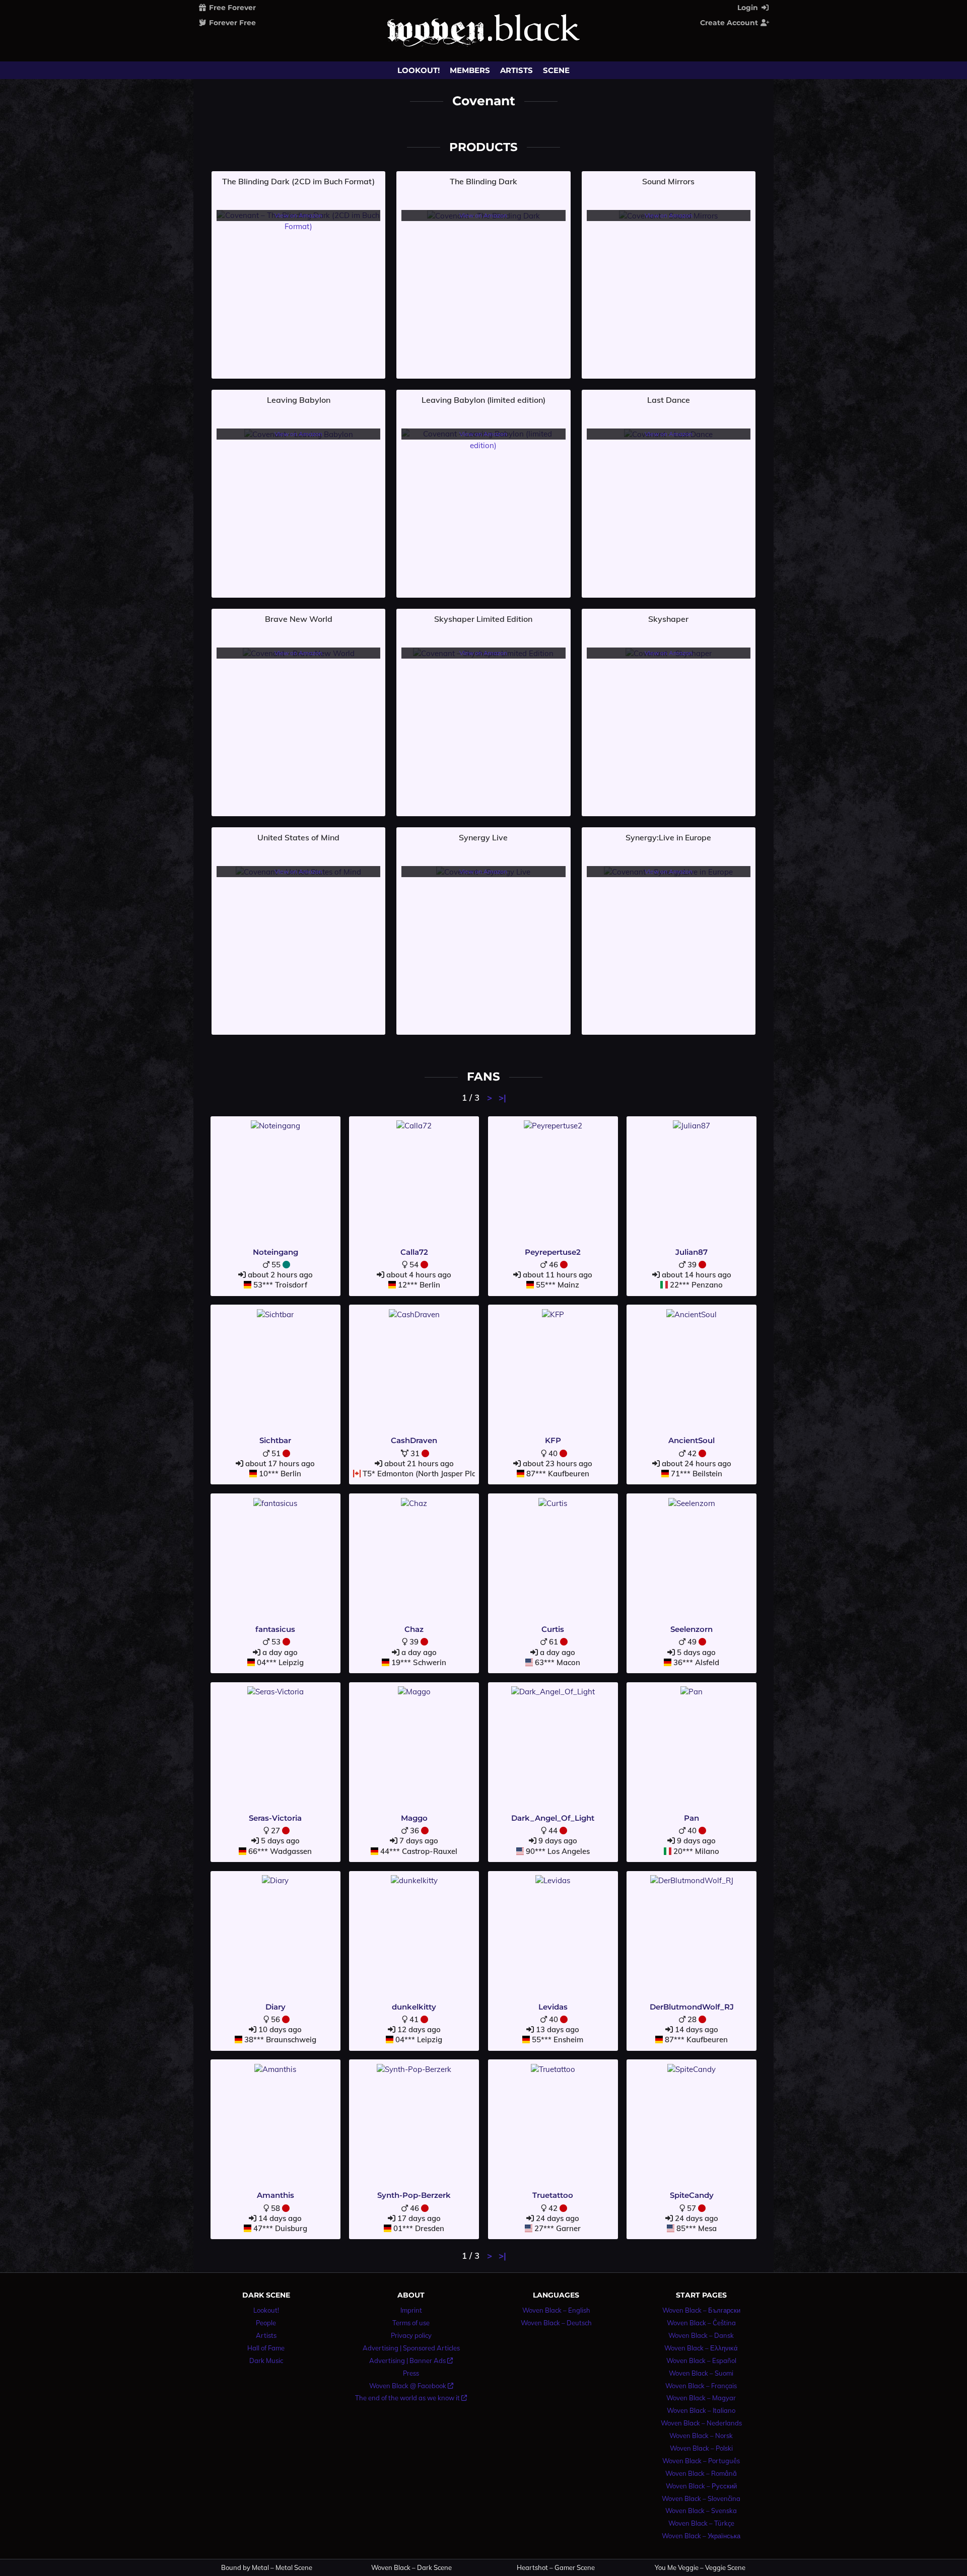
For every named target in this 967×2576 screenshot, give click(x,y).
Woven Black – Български (701, 2310)
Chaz (414, 1629)
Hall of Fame (266, 2348)
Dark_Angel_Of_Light (553, 1818)
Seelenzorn (692, 1629)
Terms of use (411, 2323)
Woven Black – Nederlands (701, 2423)
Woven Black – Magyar (701, 2398)
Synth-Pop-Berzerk (414, 2195)
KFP (553, 1440)
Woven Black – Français (701, 2386)
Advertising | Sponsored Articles (411, 2348)
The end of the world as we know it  (411, 2398)
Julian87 (692, 1252)
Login (749, 8)
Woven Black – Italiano (701, 2410)
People (266, 2323)
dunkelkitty (414, 2007)
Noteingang (275, 1252)
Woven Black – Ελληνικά (701, 2348)
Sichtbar (275, 1440)
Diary (275, 2007)
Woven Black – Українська (701, 2536)
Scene (556, 70)
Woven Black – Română (701, 2473)
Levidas (553, 2007)
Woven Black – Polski (701, 2448)
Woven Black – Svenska (701, 2511)
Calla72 (414, 1252)
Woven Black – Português (701, 2461)
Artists (516, 70)
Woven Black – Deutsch (556, 2323)
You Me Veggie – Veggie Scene (700, 2568)
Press (411, 2373)
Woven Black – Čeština (701, 2323)
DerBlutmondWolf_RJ (692, 2007)
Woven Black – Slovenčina (701, 2498)
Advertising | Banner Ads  (411, 2360)
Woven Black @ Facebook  (411, 2386)
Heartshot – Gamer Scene (556, 2568)
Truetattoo (553, 2195)
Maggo (414, 1818)
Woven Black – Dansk (701, 2335)
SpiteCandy (692, 2195)
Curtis (553, 1629)
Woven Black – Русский (701, 2486)
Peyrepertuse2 (553, 1252)
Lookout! (419, 70)
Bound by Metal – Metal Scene (267, 2568)
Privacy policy (411, 2335)
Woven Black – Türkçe (701, 2523)
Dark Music (266, 2360)
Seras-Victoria (275, 1818)
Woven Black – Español (701, 2360)
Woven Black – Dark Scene (411, 2568)
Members (470, 70)
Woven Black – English (556, 2310)
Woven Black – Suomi (701, 2373)
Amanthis (275, 2195)
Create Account (730, 23)
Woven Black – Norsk (701, 2436)
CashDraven (414, 1440)
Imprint (411, 2310)
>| (502, 1097)
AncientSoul (692, 1440)
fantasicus (275, 1629)
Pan (692, 1818)
